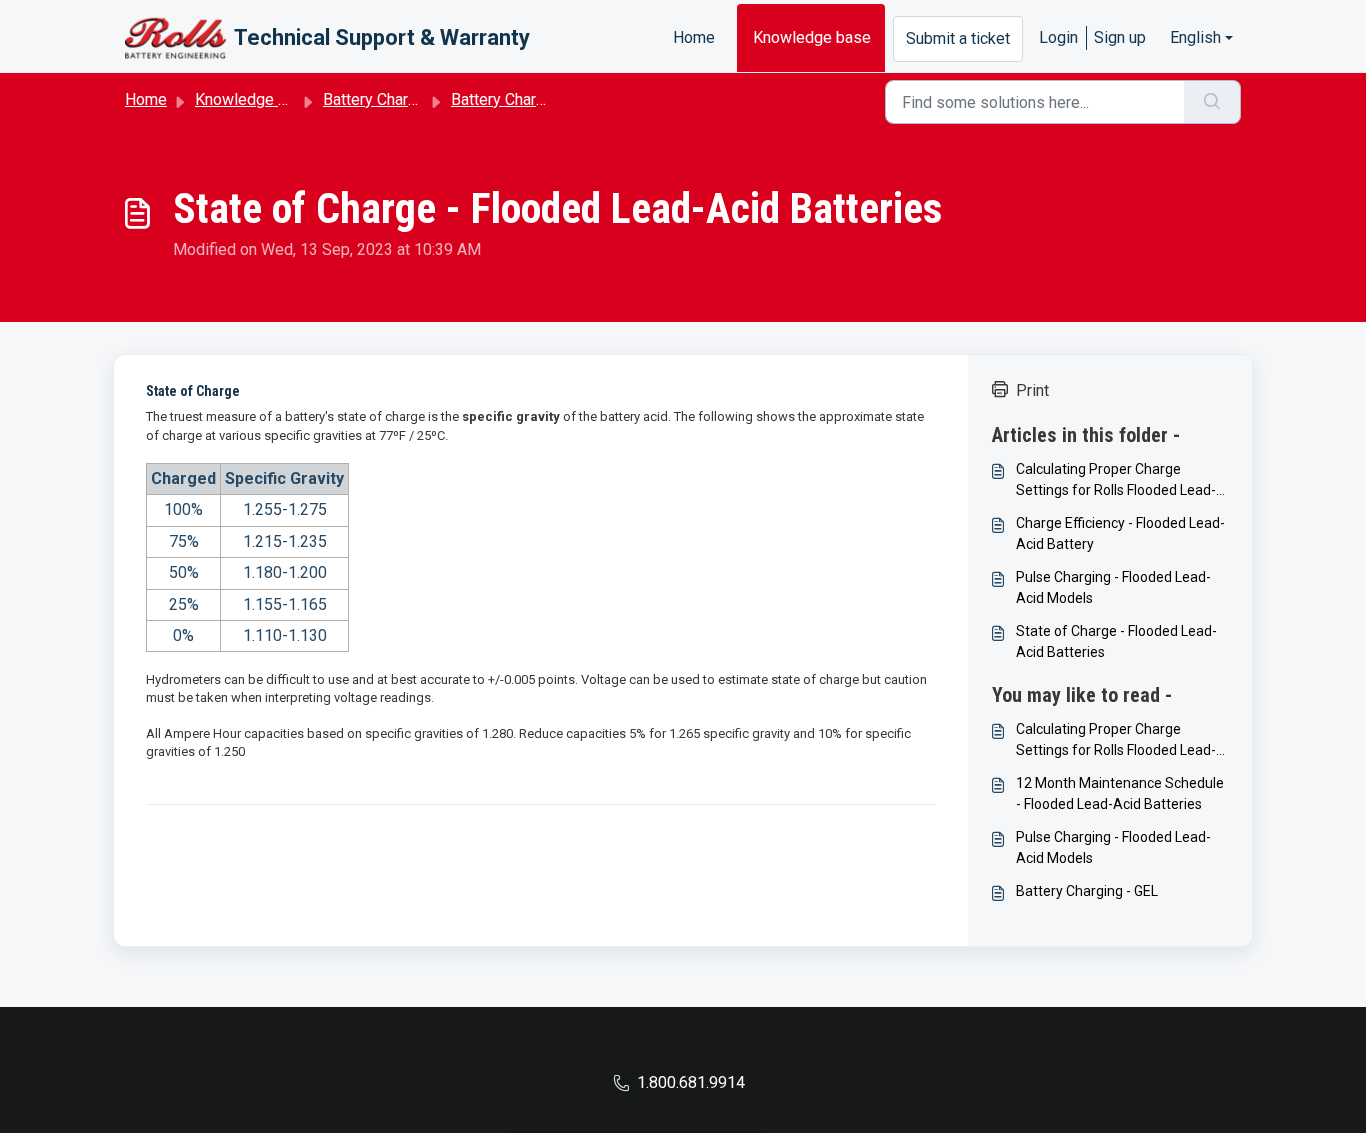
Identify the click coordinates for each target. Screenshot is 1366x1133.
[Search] (1212, 102)
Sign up (1120, 37)
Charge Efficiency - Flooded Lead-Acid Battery (1120, 533)
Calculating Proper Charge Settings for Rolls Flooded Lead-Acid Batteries (1116, 481)
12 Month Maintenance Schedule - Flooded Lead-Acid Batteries (1120, 793)
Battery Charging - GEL (1087, 891)
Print (1032, 390)
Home (694, 37)
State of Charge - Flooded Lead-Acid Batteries (1116, 641)
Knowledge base (812, 37)
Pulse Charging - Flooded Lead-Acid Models (1113, 587)
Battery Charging (380, 99)
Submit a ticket (958, 38)
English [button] (1195, 37)
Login (1058, 37)
